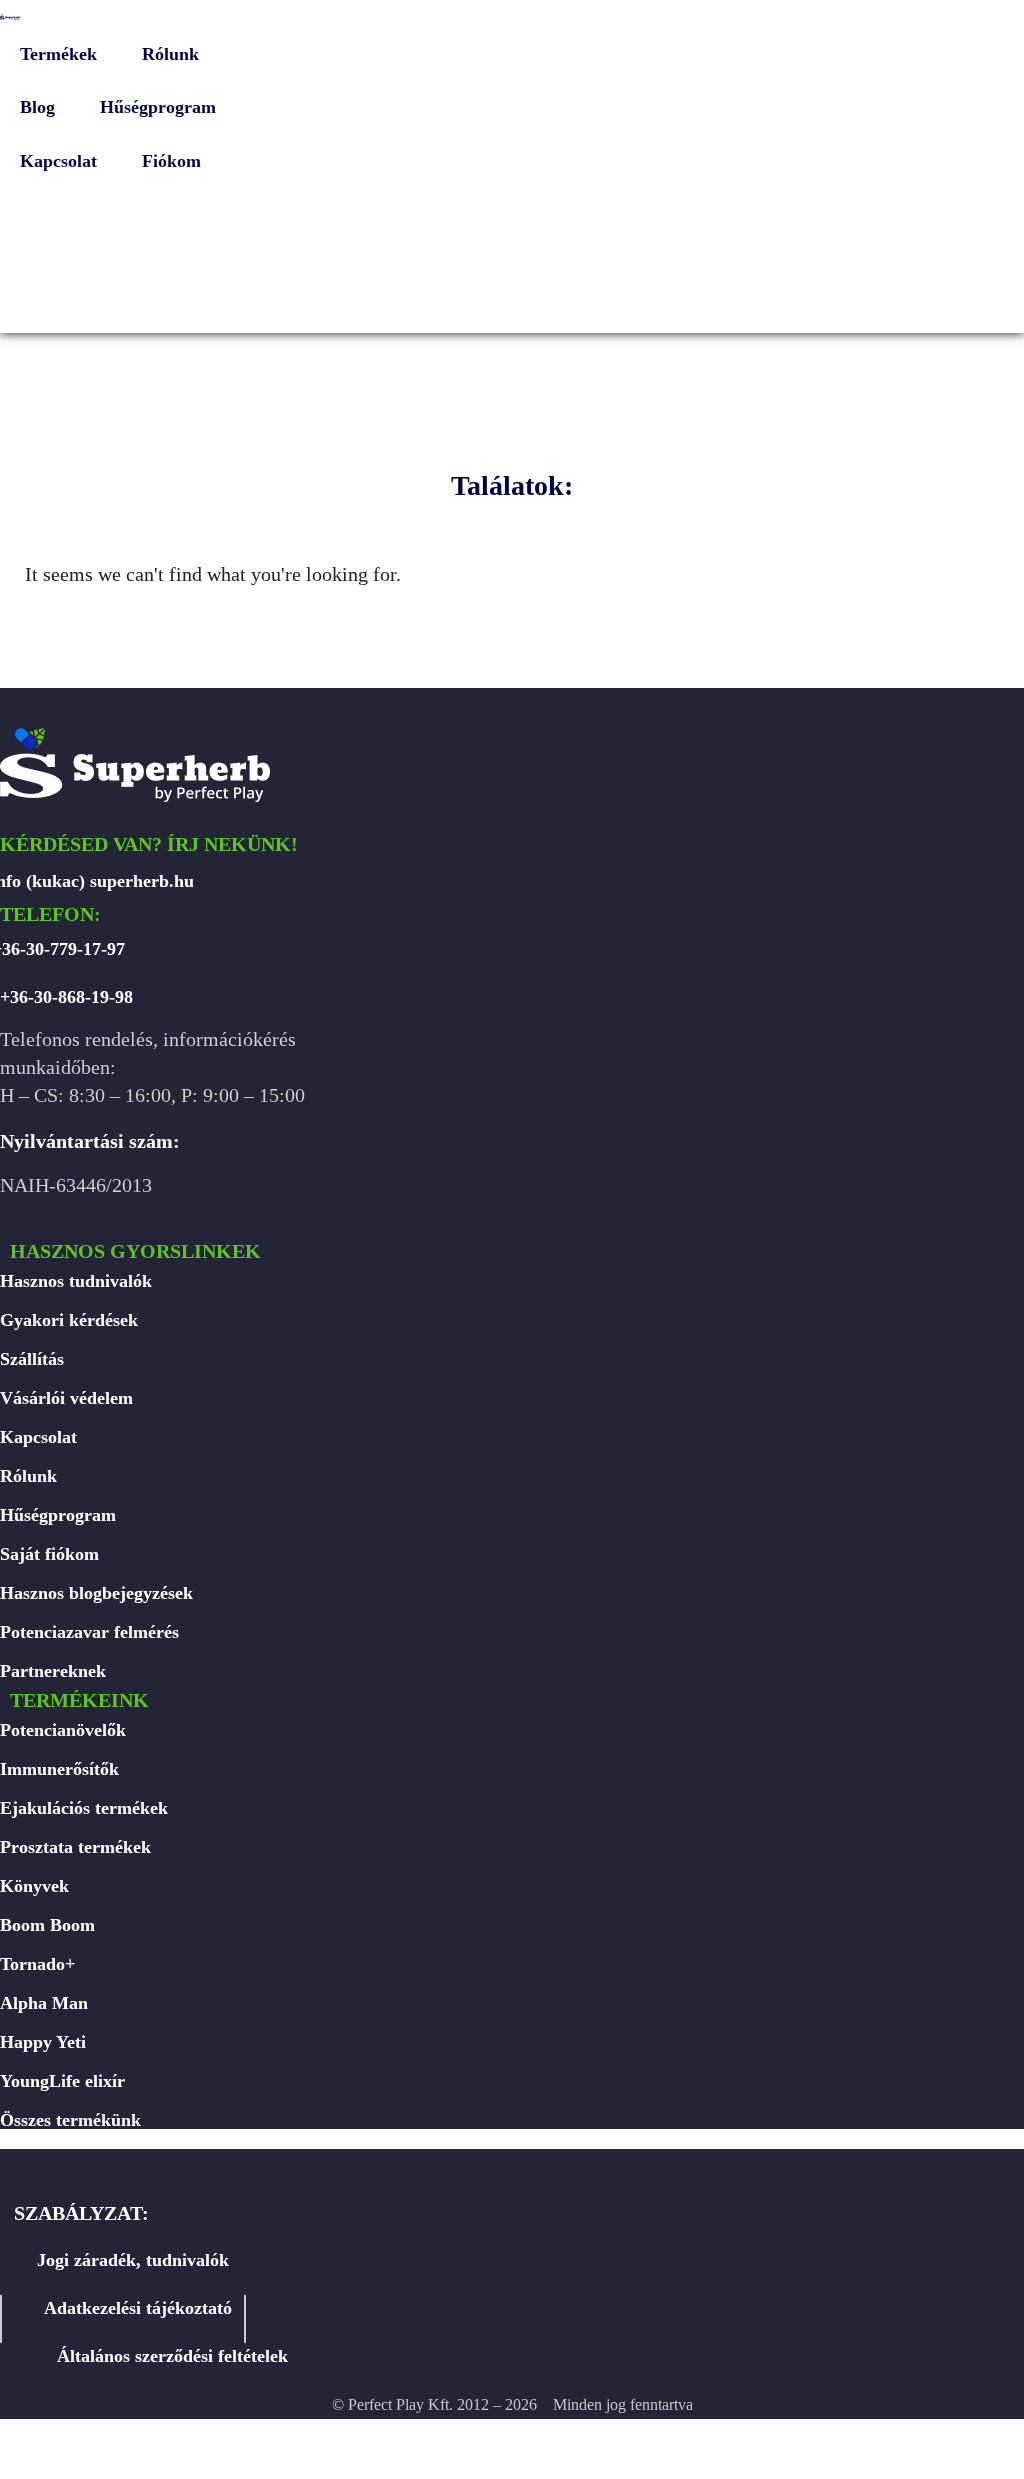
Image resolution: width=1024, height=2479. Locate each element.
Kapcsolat (38, 1437)
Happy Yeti (43, 2042)
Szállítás (32, 1359)
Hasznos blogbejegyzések (96, 1593)
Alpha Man (44, 2003)
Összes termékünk (70, 2120)
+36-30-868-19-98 (66, 997)
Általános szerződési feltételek (172, 2356)
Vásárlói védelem (66, 1398)
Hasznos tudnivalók (76, 1281)
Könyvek (34, 1886)
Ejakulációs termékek (84, 1808)
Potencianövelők (63, 1730)
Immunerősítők (59, 1769)
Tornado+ (37, 1964)
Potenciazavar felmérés (89, 1632)
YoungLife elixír (62, 2081)
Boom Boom (47, 1925)
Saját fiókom (49, 1554)
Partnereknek (53, 1671)
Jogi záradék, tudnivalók (133, 2260)
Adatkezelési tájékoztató (138, 2308)
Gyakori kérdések (69, 1320)
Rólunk (28, 1476)
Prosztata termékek (75, 1847)
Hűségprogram (58, 1515)
